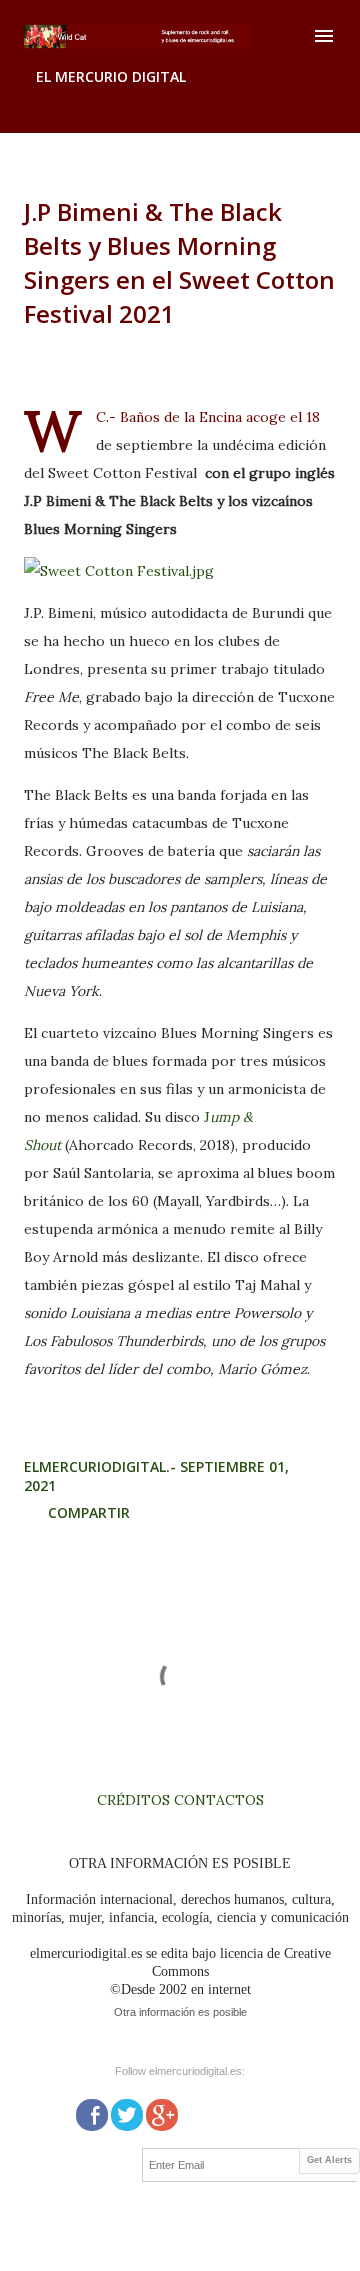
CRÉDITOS (133, 1800)
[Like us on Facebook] (92, 2113)
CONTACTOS (217, 1800)
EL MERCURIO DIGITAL (111, 76)
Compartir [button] (89, 1512)
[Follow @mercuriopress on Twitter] (127, 2113)
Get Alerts (329, 2160)
